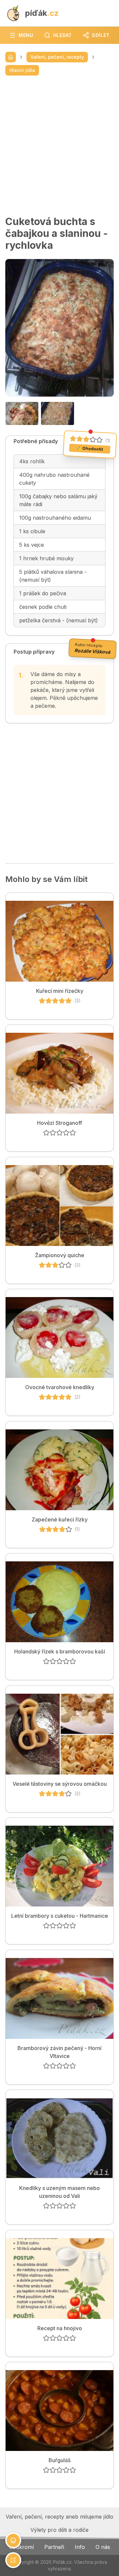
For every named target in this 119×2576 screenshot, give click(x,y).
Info (80, 2547)
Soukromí (21, 2547)
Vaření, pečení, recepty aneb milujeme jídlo (59, 2517)
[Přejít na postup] (13, 2560)
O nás (103, 2547)
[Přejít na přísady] (13, 2540)
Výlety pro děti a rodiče (59, 2530)
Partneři (54, 2547)
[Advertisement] (59, 146)
